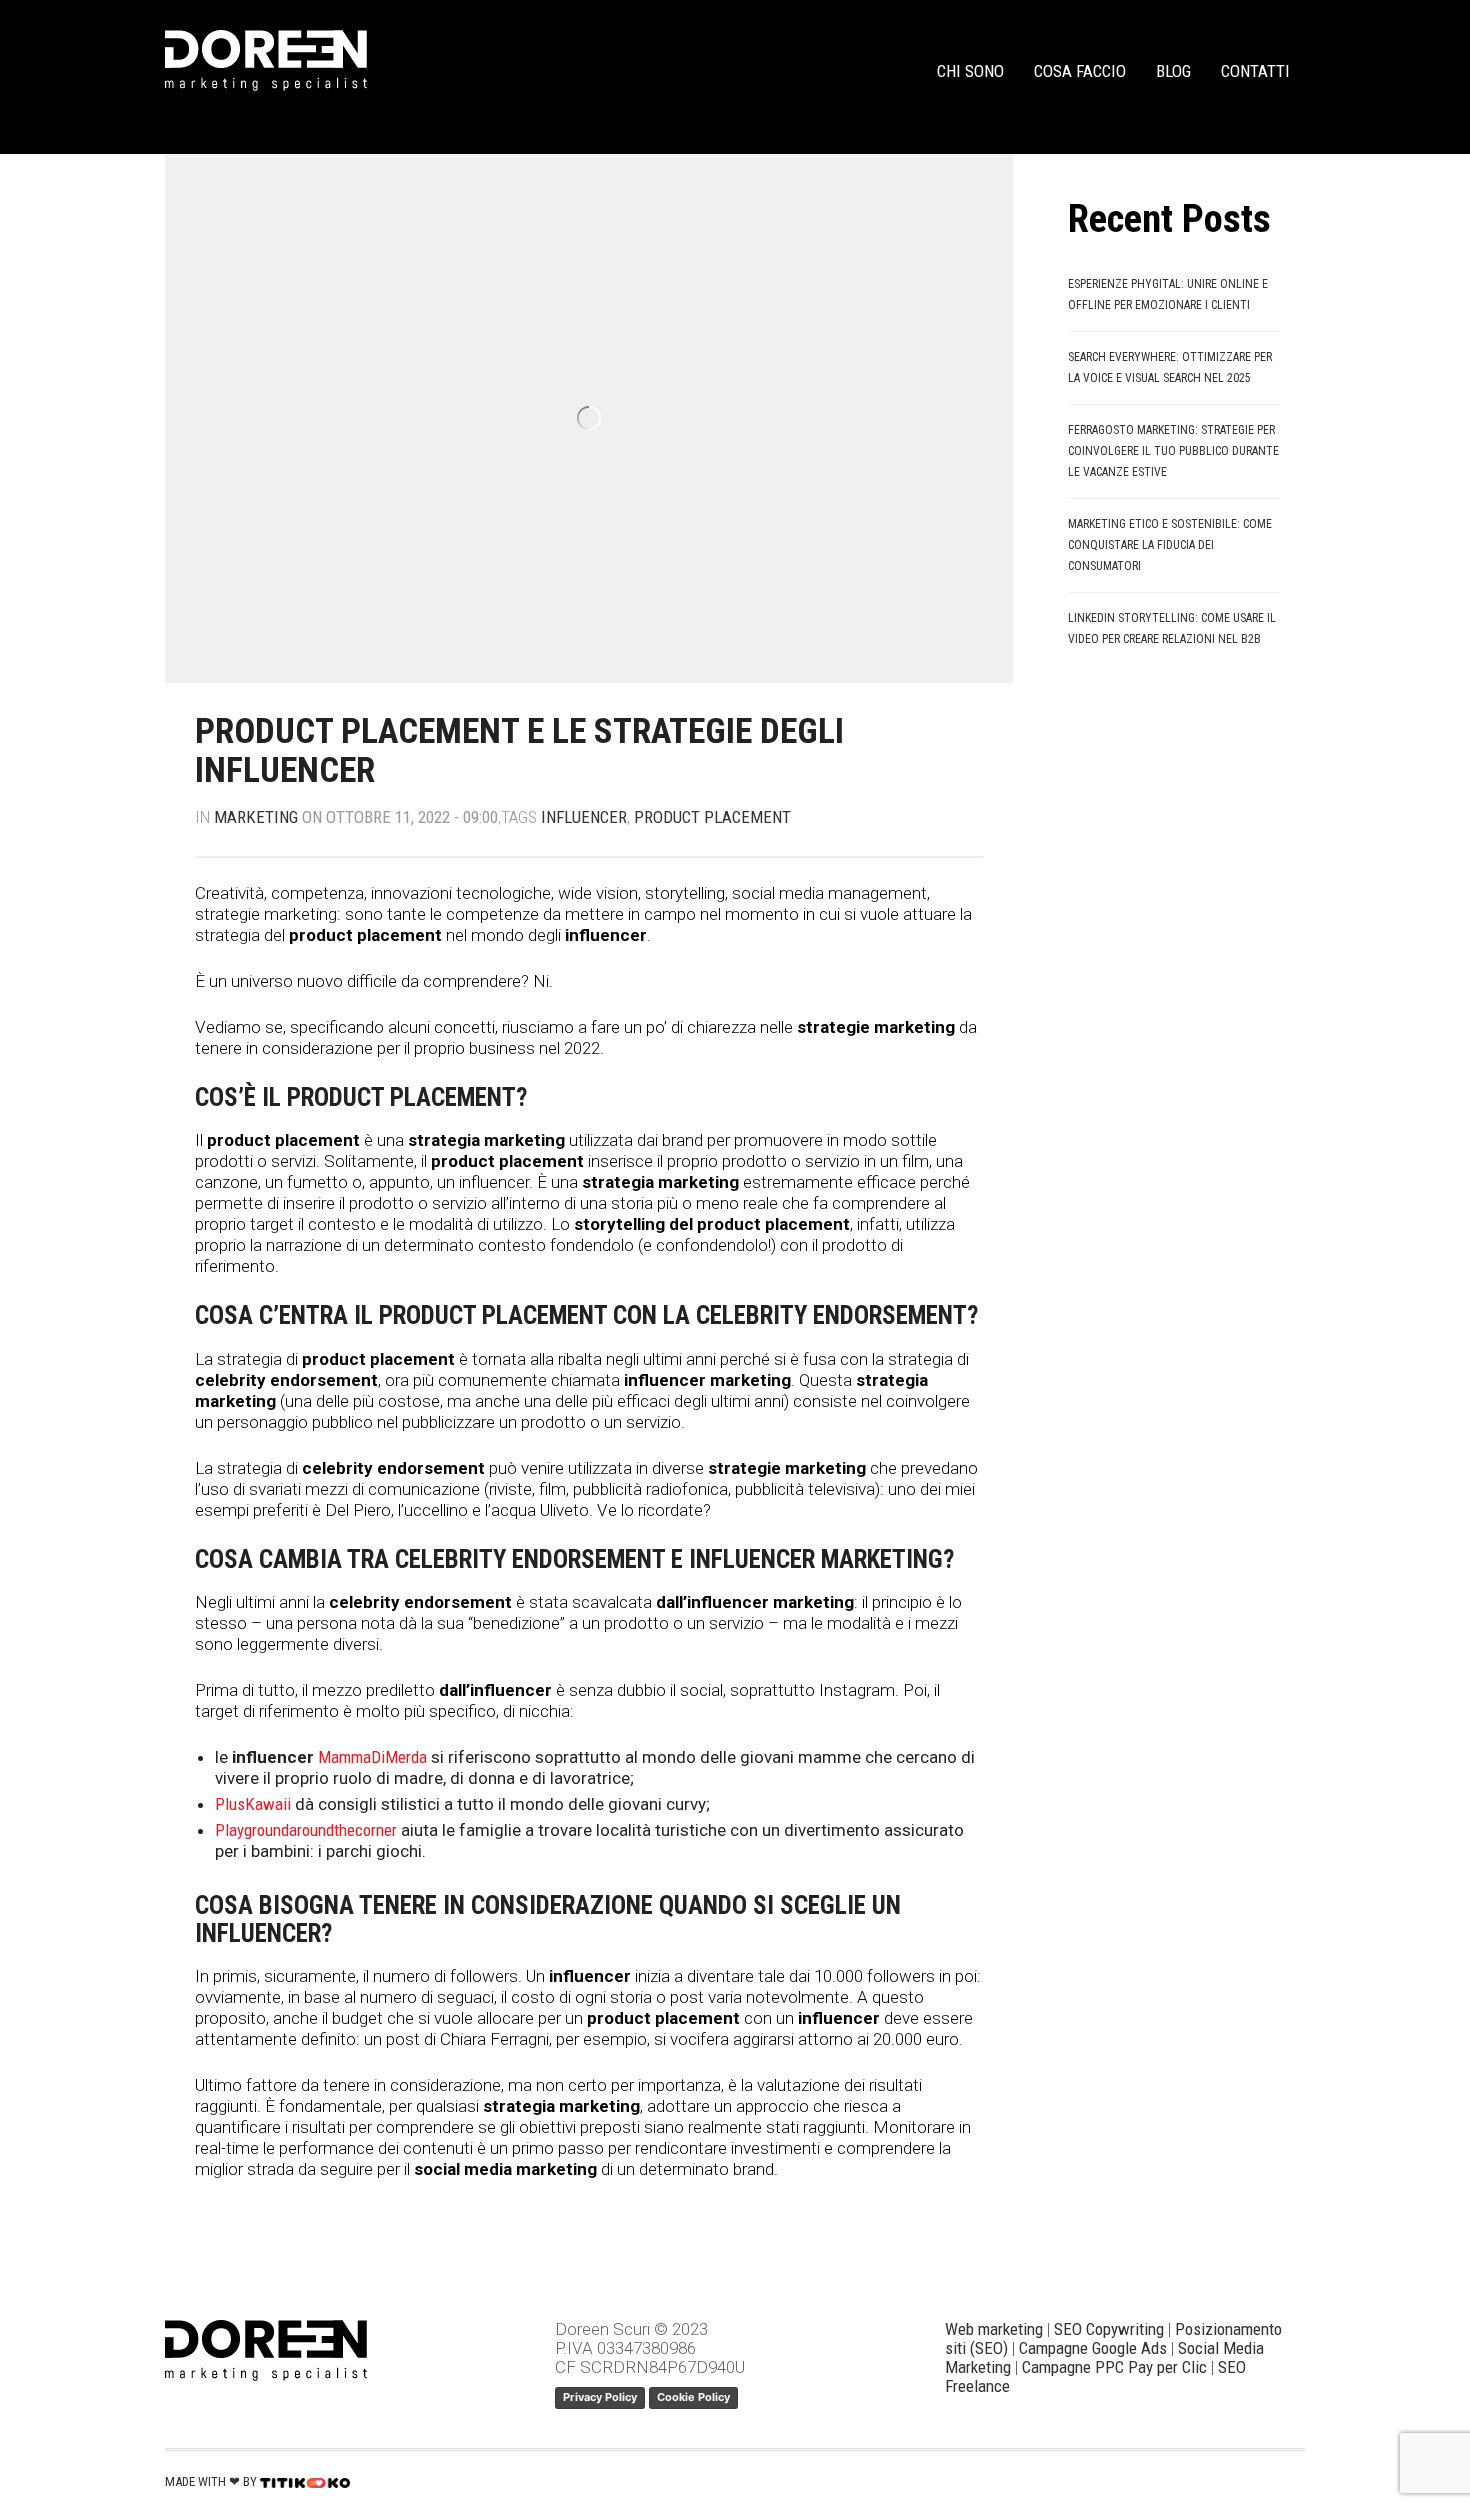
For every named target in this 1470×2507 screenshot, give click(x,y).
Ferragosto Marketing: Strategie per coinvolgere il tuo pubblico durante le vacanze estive (1173, 451)
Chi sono (970, 71)
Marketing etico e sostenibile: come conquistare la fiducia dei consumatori (1170, 545)
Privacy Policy (600, 2397)
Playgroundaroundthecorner (306, 1830)
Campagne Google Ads (1093, 2348)
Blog (1173, 71)
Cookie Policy (693, 2397)
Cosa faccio (1080, 71)
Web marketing (994, 2329)
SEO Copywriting (1109, 2329)
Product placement (712, 817)
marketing (256, 817)
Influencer (584, 817)
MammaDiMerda (372, 1757)
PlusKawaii (253, 1804)
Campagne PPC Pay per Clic (1114, 2367)
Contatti (1255, 71)
